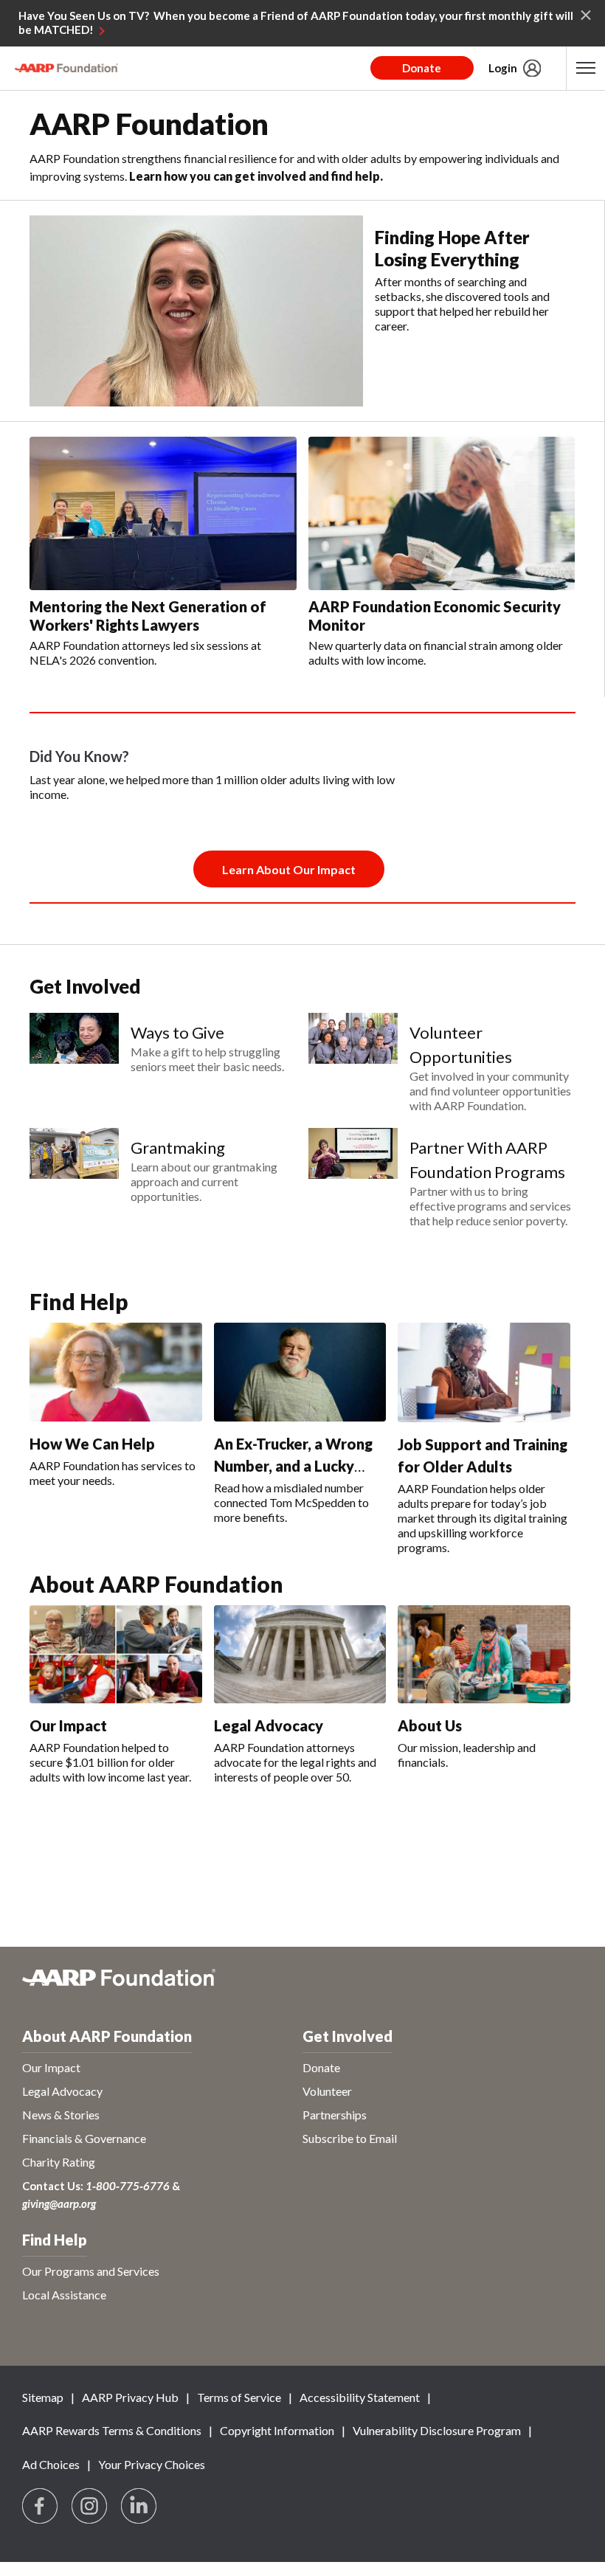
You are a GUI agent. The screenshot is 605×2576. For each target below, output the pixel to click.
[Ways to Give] (74, 1043)
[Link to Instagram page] (90, 2507)
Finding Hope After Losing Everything (452, 248)
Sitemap (43, 2397)
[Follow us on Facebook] (41, 2507)
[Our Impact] (116, 1655)
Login (503, 68)
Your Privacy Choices (152, 2464)
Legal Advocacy (269, 1725)
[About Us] (484, 1655)
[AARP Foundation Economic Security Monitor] (442, 513)
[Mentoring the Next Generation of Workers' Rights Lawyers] (163, 513)
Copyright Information (277, 2430)
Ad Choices (51, 2464)
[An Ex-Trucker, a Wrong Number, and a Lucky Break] (300, 1372)
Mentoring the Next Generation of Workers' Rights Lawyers (148, 616)
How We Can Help (92, 1444)
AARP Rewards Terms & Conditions (112, 2430)
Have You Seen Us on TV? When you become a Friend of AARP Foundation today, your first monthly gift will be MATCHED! (296, 23)
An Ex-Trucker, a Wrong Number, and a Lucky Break (293, 1466)
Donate (422, 68)
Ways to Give (177, 1032)
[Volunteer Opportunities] (353, 1063)
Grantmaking (178, 1147)
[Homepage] (66, 68)
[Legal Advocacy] (300, 1655)
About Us (430, 1725)
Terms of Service (239, 2397)
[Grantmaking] (74, 1166)
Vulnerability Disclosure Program (437, 2430)
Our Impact (68, 1725)
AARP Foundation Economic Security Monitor (435, 616)
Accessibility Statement (360, 2397)
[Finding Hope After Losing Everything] (196, 311)
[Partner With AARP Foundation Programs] (353, 1178)
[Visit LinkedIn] (139, 2507)
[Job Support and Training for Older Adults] (484, 1372)
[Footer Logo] (302, 1985)
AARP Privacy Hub (130, 2397)
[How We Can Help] (116, 1372)
